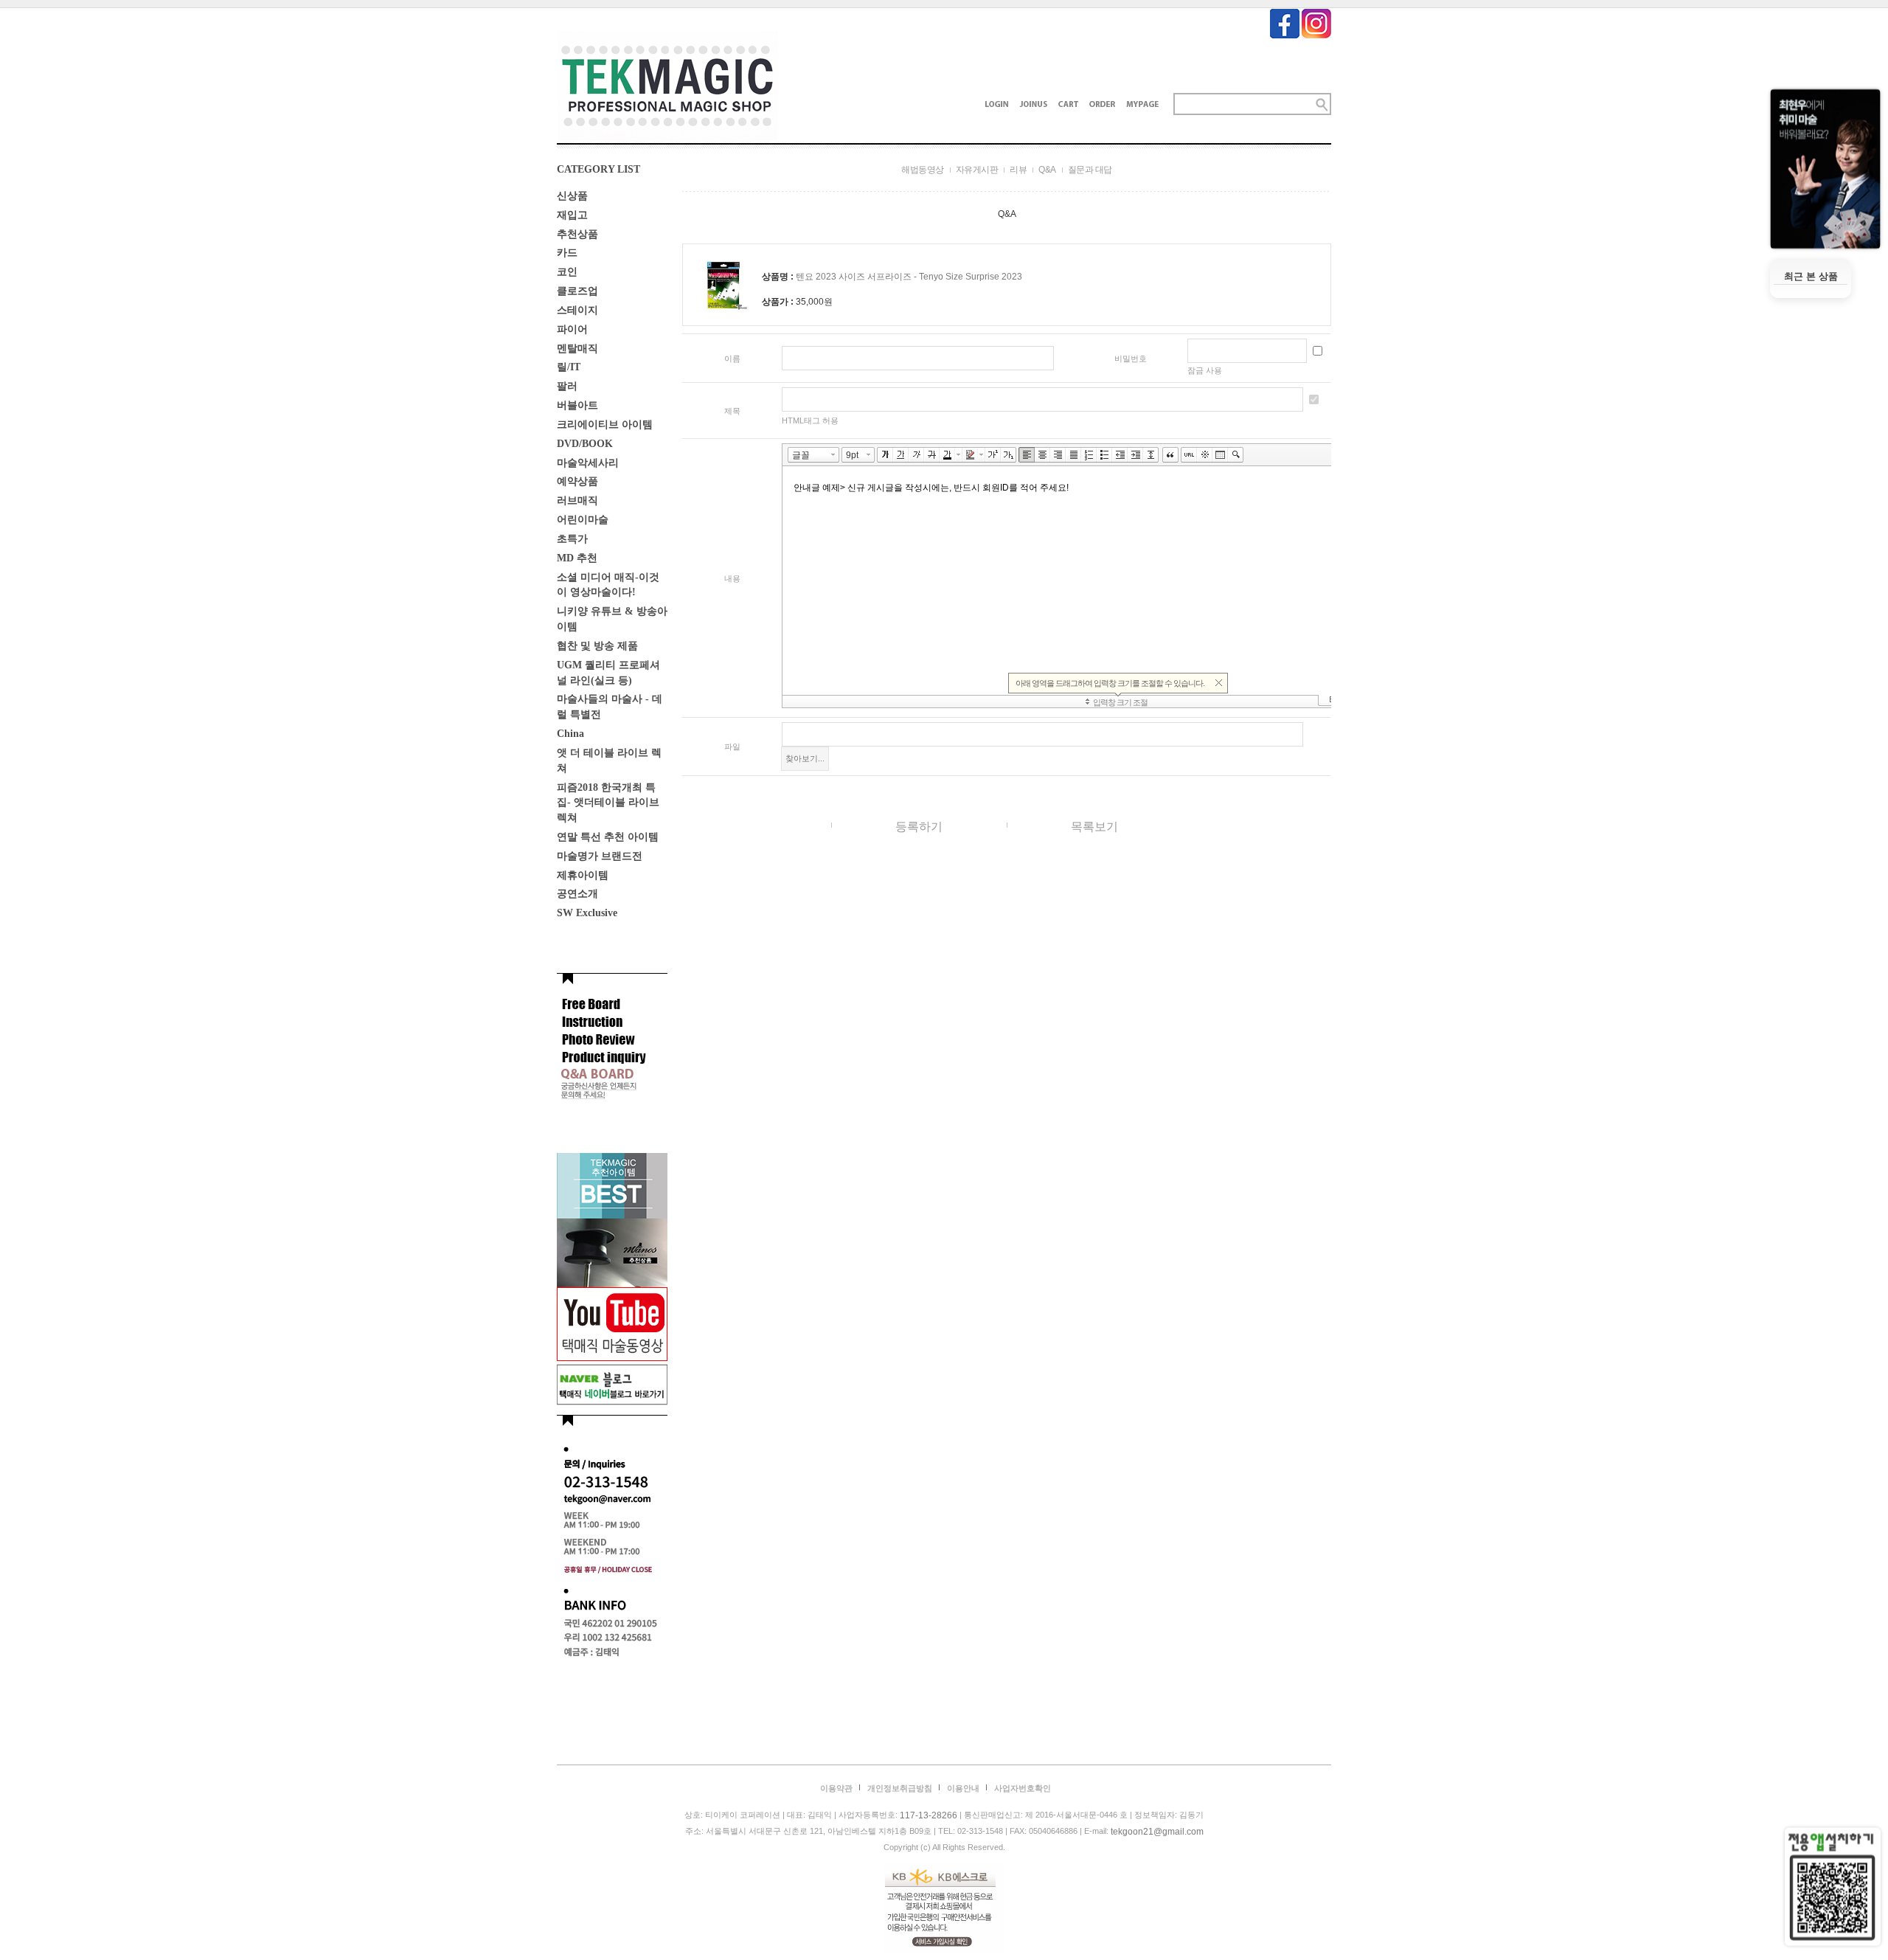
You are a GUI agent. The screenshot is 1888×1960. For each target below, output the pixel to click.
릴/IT (569, 367)
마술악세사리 (588, 462)
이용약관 (836, 1788)
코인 (567, 272)
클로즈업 (577, 291)
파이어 (572, 329)
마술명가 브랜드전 (600, 856)
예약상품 (577, 481)
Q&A (1047, 170)
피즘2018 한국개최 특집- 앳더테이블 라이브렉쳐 (608, 802)
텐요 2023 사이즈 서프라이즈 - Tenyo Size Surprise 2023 (909, 277)
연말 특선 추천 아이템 (608, 837)
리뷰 (1018, 170)
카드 (567, 253)
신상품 (572, 196)
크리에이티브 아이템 (605, 425)
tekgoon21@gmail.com (1157, 1832)
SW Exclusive (587, 913)
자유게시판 (977, 170)
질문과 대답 (1090, 170)
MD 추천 (577, 558)
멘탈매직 (577, 348)
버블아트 (577, 405)
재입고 (572, 215)
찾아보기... (805, 758)
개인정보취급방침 (900, 1788)
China (570, 734)
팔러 (567, 386)
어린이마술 (583, 520)
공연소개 (577, 894)
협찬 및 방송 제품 (597, 646)
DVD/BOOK (585, 444)
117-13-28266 (929, 1815)
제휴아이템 (583, 875)
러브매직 (577, 501)
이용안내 (963, 1788)
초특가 (572, 539)
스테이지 (577, 310)
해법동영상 (923, 170)
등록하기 (919, 827)
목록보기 (1094, 827)
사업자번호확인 (1023, 1788)
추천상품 (577, 233)
